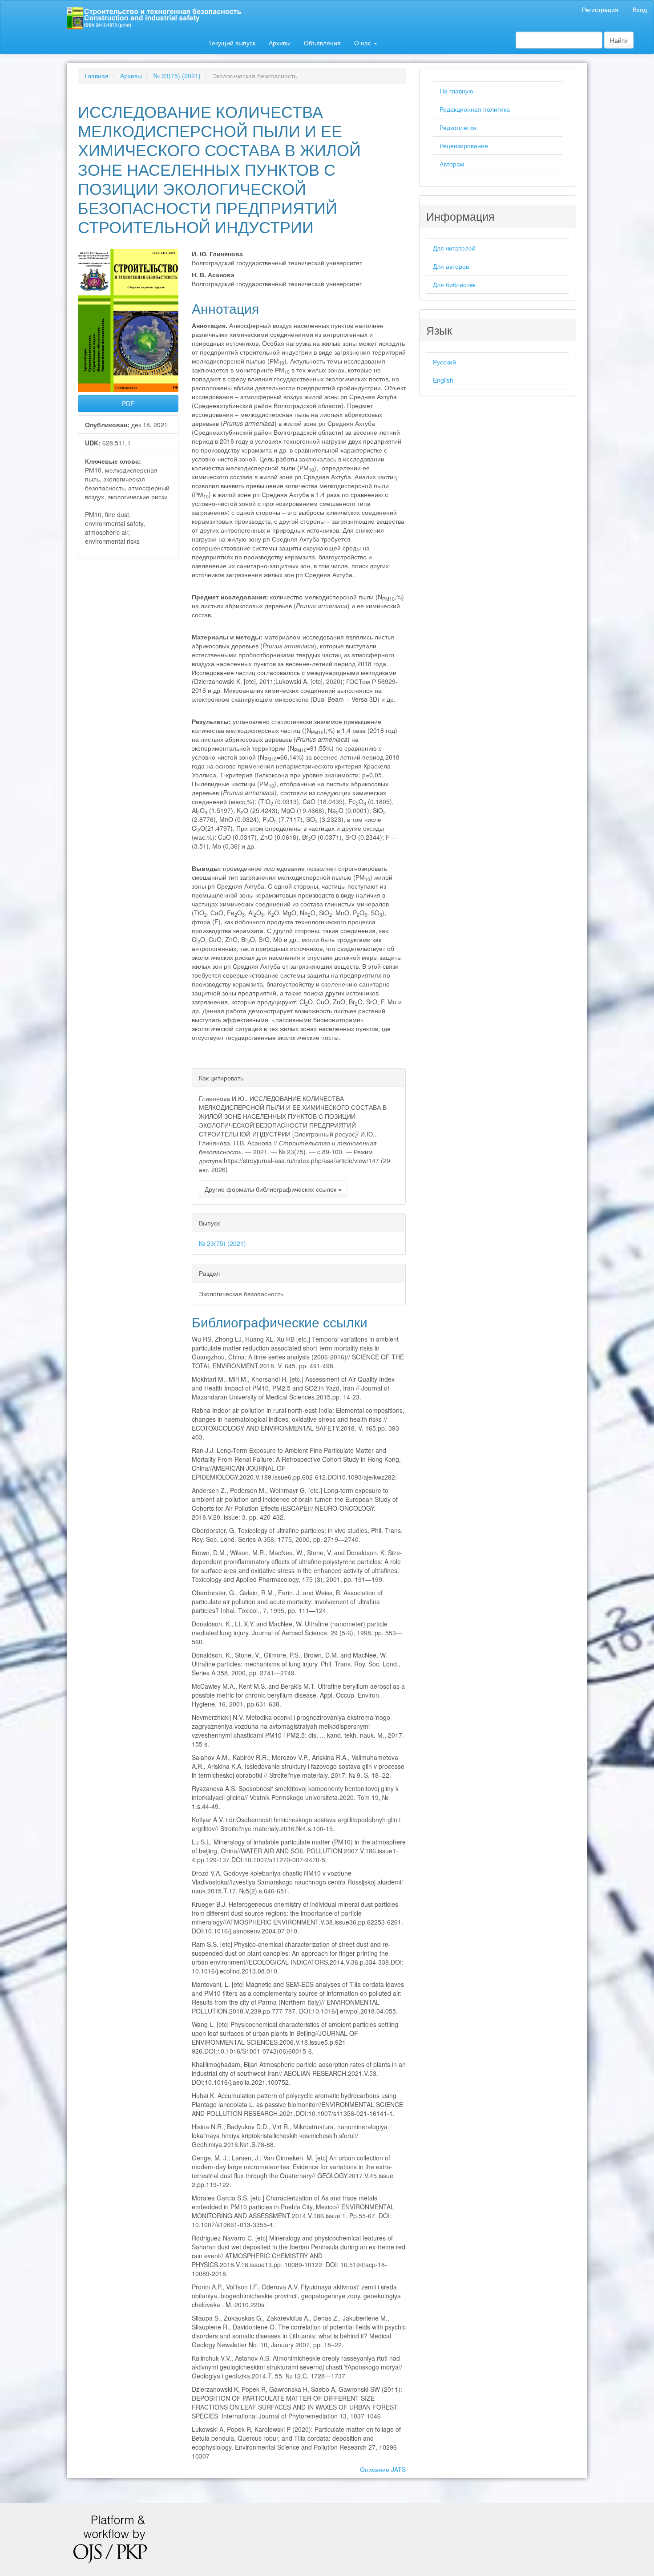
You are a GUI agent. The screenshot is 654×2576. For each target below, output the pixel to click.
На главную (456, 91)
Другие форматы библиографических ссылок (271, 1189)
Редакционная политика (475, 109)
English (443, 380)
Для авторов (451, 266)
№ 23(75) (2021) (177, 76)
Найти (619, 40)
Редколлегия (458, 127)
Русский (444, 362)
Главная (97, 76)
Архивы (280, 43)
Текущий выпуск (232, 43)
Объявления (322, 43)
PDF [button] (128, 404)
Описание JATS (383, 2469)
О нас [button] (363, 43)
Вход (640, 9)
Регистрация (600, 9)
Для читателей (454, 248)
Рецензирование (464, 146)
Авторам (452, 164)
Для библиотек (454, 284)
